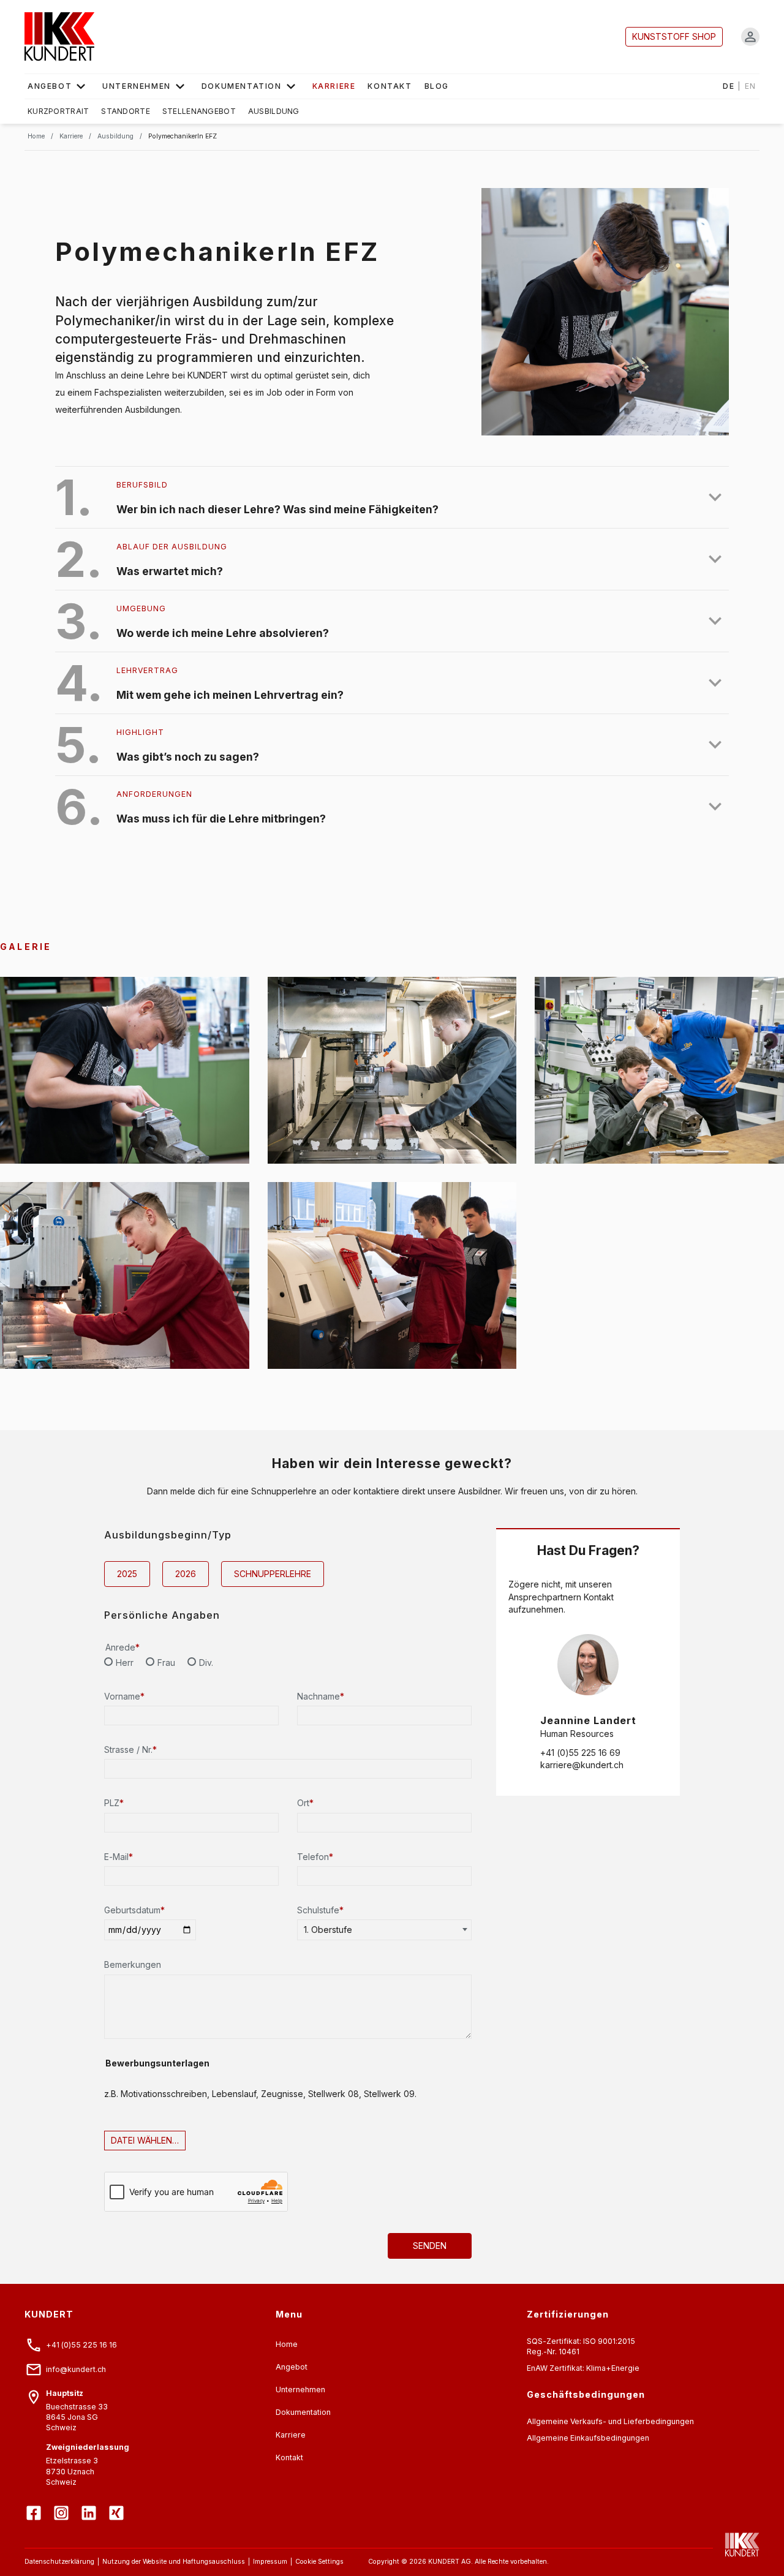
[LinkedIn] (90, 2504)
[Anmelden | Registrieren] (750, 37)
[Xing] (118, 2504)
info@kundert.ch (76, 2369)
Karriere (291, 2435)
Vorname (124, 1696)
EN (751, 86)
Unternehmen (137, 86)
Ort (305, 1803)
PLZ (114, 1803)
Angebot (50, 86)
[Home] (59, 37)
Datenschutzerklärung (59, 2562)
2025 (127, 1574)
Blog (437, 86)
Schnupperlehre (273, 1574)
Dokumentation (242, 86)
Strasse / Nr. (130, 1749)
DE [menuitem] (740, 86)
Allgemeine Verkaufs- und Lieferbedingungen (610, 2421)
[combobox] (384, 1930)
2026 (186, 1574)
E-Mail (119, 1857)
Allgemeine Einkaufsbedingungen (588, 2438)
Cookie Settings (319, 2562)
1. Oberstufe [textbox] (328, 1930)
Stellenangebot (199, 111)
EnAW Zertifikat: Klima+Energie (583, 2368)
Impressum (270, 2562)
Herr (125, 1663)
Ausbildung (274, 111)
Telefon (315, 1857)
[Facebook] (35, 2504)
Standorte (126, 111)
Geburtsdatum (134, 1910)
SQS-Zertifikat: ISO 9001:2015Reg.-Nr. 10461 (581, 2346)
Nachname (321, 1696)
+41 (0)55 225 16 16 (81, 2345)
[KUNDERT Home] (736, 2545)
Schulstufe (320, 1910)
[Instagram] (63, 2504)
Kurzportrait (58, 111)
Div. (206, 1663)
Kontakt (390, 86)
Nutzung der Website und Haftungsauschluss (174, 2562)
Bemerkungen (133, 1964)
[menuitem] (59, 86)
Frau (166, 1663)
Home (287, 2344)
